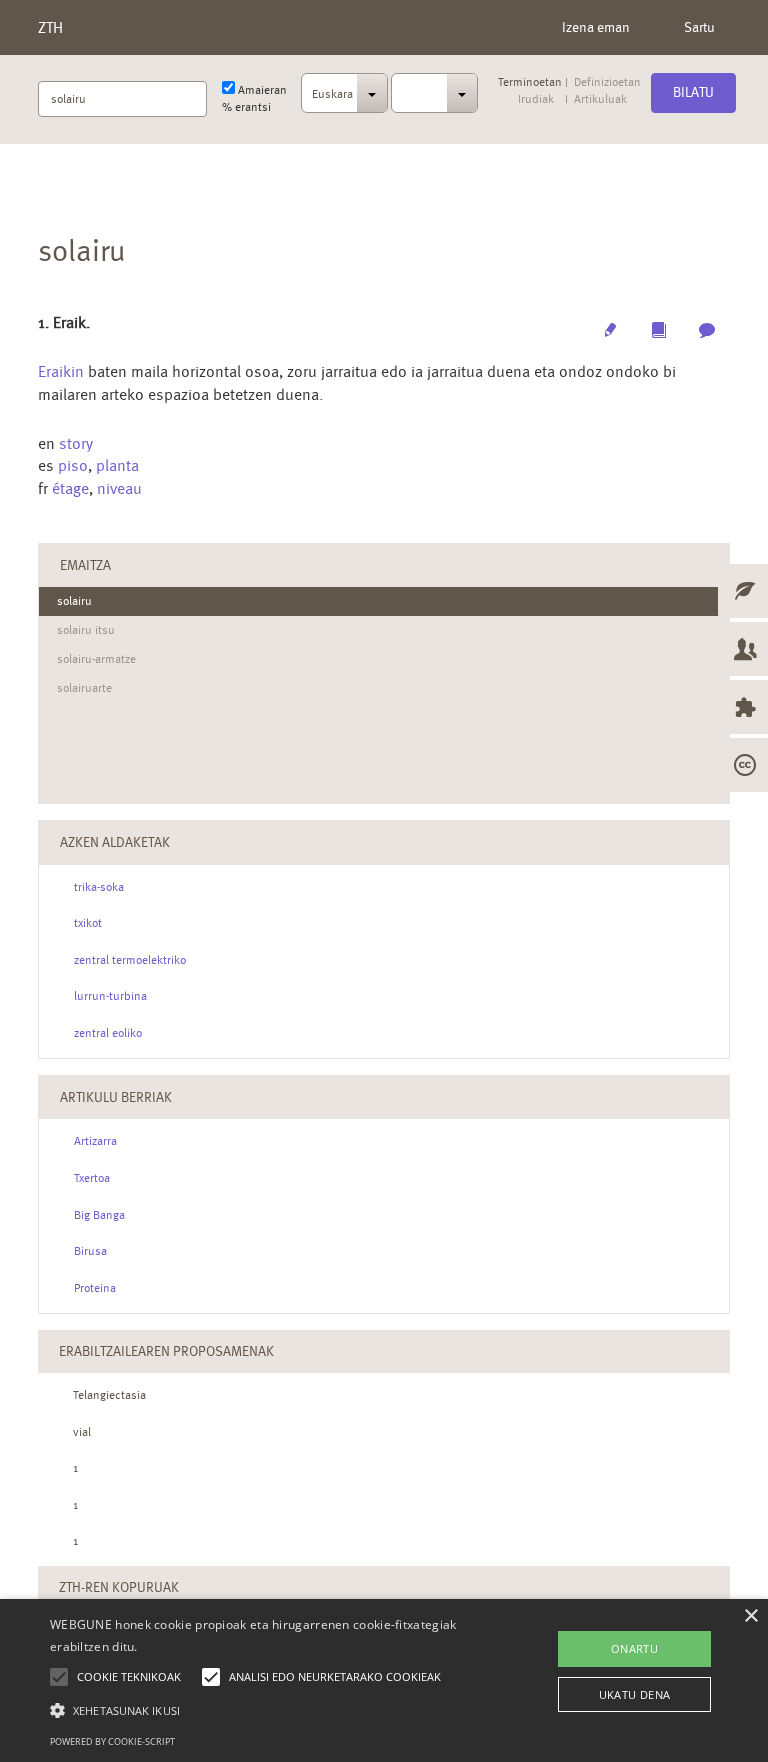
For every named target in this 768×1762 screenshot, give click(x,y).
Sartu (699, 27)
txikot (88, 923)
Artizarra (95, 1141)
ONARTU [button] (634, 1648)
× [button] (750, 1616)
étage (70, 488)
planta (117, 465)
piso (73, 465)
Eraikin (61, 371)
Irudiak (536, 99)
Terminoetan (530, 82)
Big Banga (99, 1215)
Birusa (90, 1251)
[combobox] (344, 99)
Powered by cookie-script (112, 1741)
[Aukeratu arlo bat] (434, 93)
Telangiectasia (109, 1395)
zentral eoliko (108, 1033)
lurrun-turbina (110, 996)
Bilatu (693, 92)
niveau (119, 488)
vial (82, 1432)
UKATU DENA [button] (635, 1694)
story (76, 443)
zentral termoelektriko (130, 960)
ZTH (50, 27)
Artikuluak (600, 99)
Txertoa (92, 1178)
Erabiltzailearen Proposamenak (166, 1351)
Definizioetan (607, 82)
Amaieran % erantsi (254, 98)
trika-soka (99, 887)
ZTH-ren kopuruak (119, 1587)
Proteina (95, 1288)
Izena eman (596, 27)
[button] (267, 1709)
